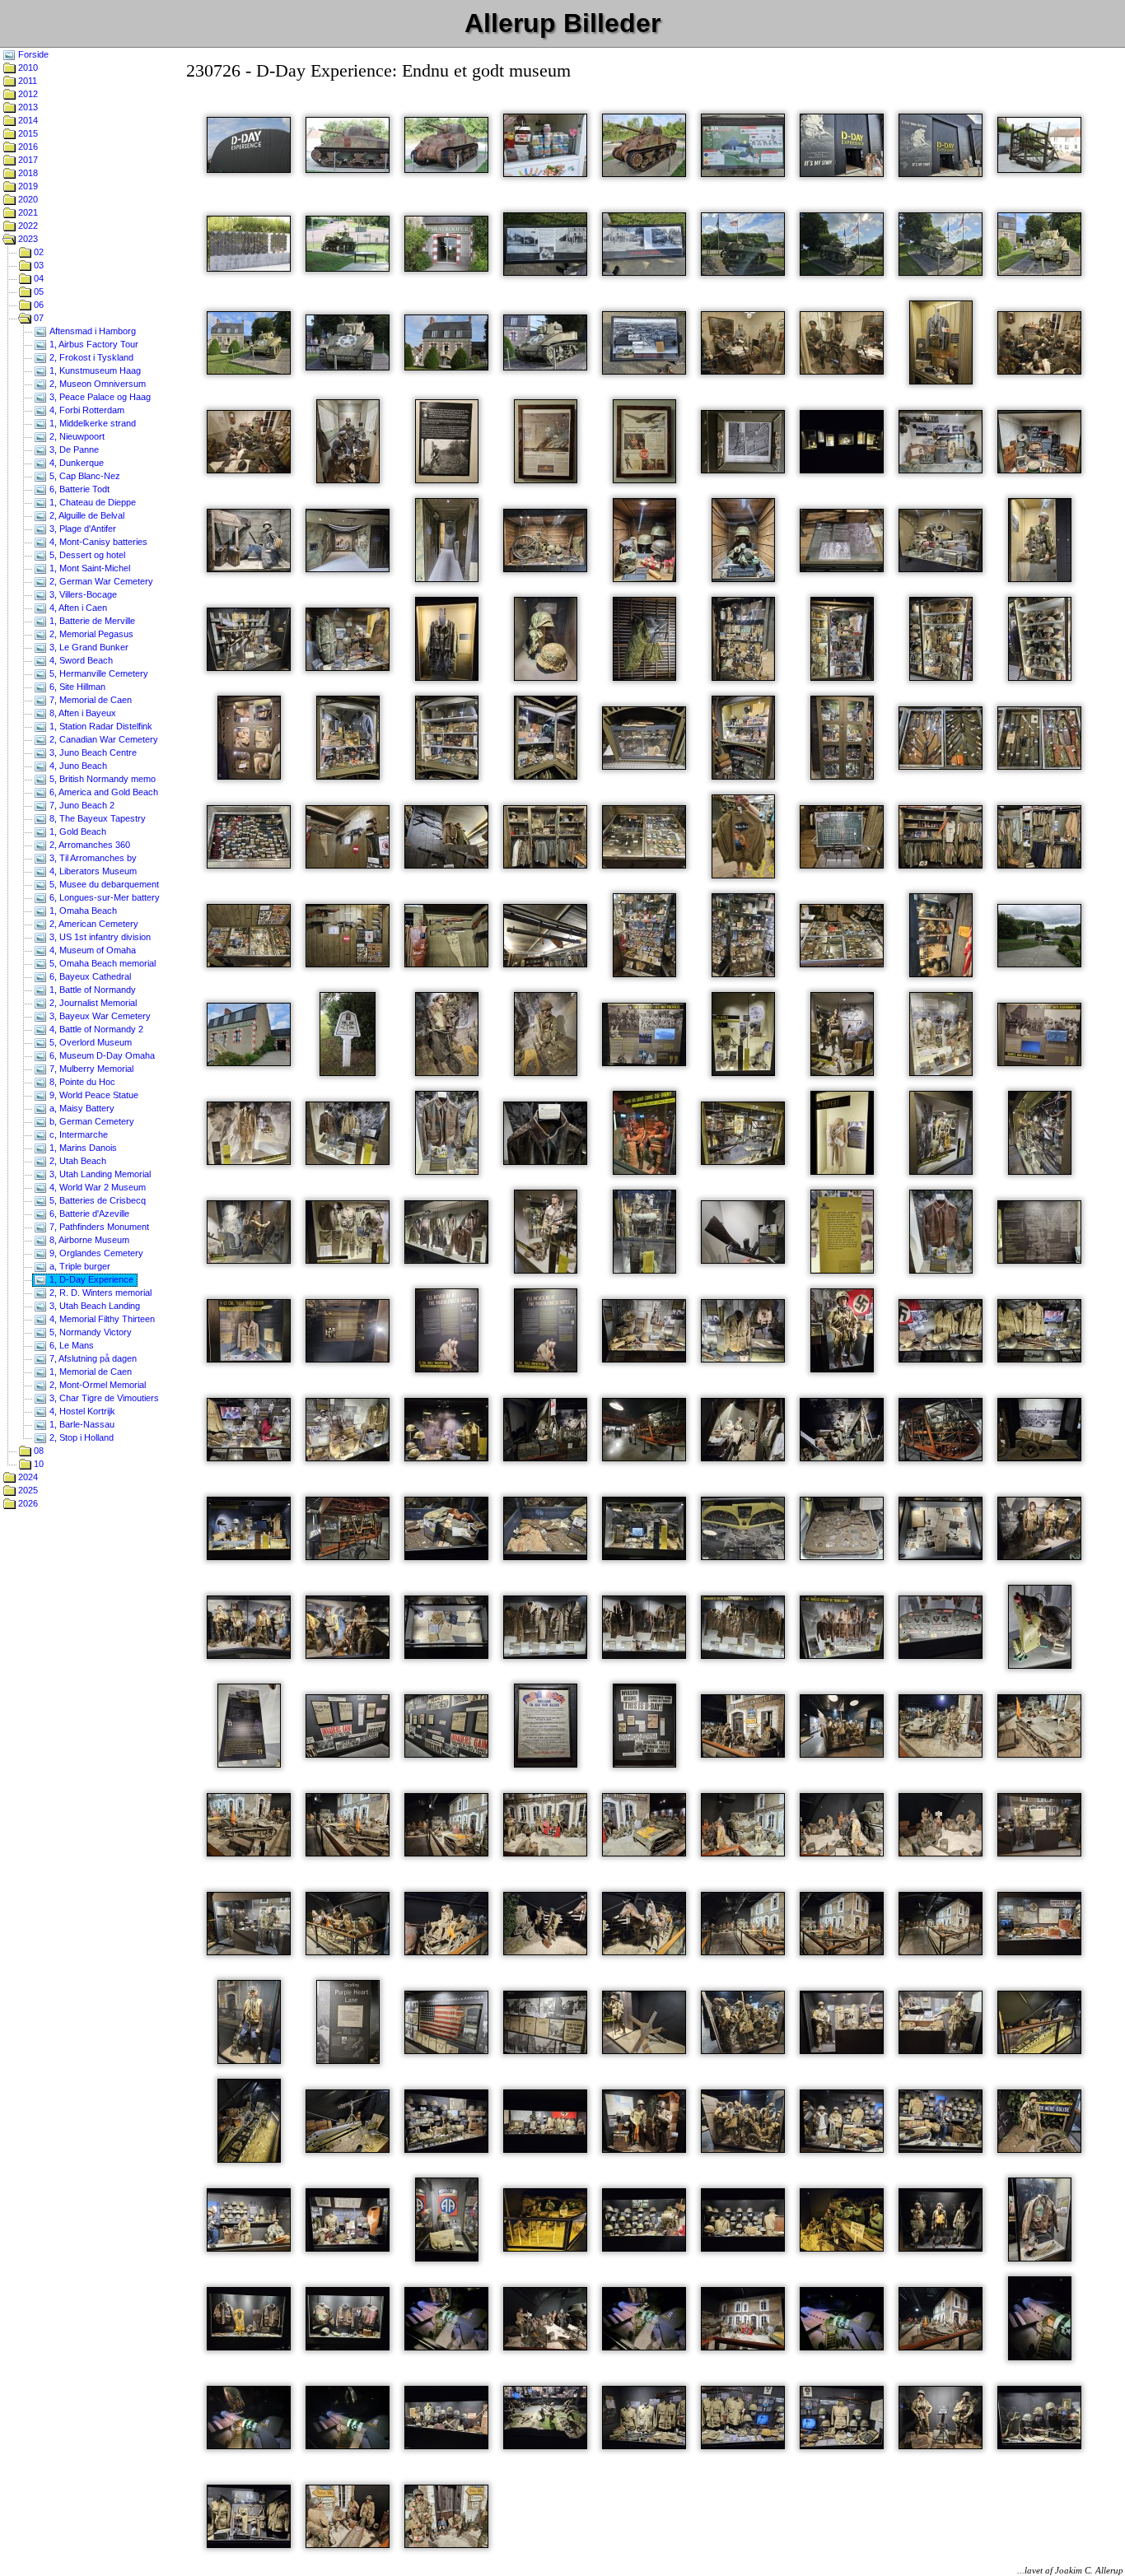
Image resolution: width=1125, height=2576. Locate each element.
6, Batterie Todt (78, 489)
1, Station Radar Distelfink (100, 726)
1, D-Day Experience (90, 1279)
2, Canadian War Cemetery (103, 739)
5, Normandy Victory (89, 1332)
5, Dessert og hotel (86, 555)
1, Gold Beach (77, 831)
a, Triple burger (79, 1266)
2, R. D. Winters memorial (99, 1293)
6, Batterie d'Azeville (88, 1213)
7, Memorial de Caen (89, 700)
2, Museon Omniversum (96, 384)
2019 (27, 186)
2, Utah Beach (77, 1161)
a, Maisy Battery (81, 1108)
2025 (27, 1490)
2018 (27, 173)
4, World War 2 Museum (96, 1187)
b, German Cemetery (91, 1121)
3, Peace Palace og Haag (99, 397)
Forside (32, 54)
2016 (27, 147)
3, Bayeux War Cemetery (99, 1016)
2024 (27, 1477)
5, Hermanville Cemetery (98, 673)
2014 (27, 120)
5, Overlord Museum (89, 1042)
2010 (27, 68)
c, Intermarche (77, 1134)
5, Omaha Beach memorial (101, 963)
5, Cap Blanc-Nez (84, 476)
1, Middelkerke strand (91, 423)
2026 (27, 1503)
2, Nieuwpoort (76, 436)
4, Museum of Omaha (91, 950)
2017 (27, 160)
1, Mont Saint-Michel (89, 568)
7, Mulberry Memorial (90, 1069)
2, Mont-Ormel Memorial (96, 1385)
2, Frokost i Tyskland (90, 357)
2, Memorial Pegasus (90, 634)
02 (37, 252)
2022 (27, 226)
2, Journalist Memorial (92, 1003)
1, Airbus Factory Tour (93, 344)
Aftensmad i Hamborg (91, 331)
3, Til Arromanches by (92, 858)
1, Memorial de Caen (89, 1372)
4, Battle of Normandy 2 (95, 1029)
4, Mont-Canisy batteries (97, 542)
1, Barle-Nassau (81, 1424)
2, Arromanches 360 (89, 845)
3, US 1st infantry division (99, 937)
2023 (27, 239)
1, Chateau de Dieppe (91, 502)
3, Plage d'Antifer (82, 529)
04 (37, 278)
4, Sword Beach (80, 660)
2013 (27, 107)
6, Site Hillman (76, 687)
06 (37, 305)
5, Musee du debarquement (103, 884)
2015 (27, 133)
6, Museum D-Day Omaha (101, 1055)
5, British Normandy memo (101, 779)
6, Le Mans (70, 1345)
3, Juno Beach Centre (92, 752)
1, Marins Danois (82, 1148)
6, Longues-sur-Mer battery (103, 897)
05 (37, 291)
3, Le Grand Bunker (88, 647)
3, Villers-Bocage (82, 594)
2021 (27, 212)
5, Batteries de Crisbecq (96, 1200)
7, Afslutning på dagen (92, 1358)
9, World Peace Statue (93, 1095)
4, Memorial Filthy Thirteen (101, 1319)
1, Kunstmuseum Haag (94, 370)
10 (37, 1464)
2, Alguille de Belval (86, 515)
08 (37, 1451)
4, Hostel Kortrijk (81, 1411)
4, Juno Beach (77, 766)
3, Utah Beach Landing (93, 1306)
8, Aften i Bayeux (82, 713)
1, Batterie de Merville (91, 621)
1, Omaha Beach (82, 911)
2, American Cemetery (93, 924)
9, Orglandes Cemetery (95, 1253)
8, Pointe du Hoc (81, 1082)
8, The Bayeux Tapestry (96, 818)
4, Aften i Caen (77, 608)
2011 (26, 81)
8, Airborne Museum (88, 1240)
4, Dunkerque (75, 463)
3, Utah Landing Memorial (99, 1174)
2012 (27, 94)
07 (37, 318)
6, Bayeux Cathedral (89, 976)
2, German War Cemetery (100, 581)
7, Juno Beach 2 (81, 805)
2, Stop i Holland (80, 1437)
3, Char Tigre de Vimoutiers (103, 1398)
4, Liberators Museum (92, 871)
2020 (27, 199)
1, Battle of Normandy (91, 990)
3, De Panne (73, 450)
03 (37, 265)
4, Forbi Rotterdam (86, 410)
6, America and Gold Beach (103, 792)
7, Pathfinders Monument (98, 1227)
